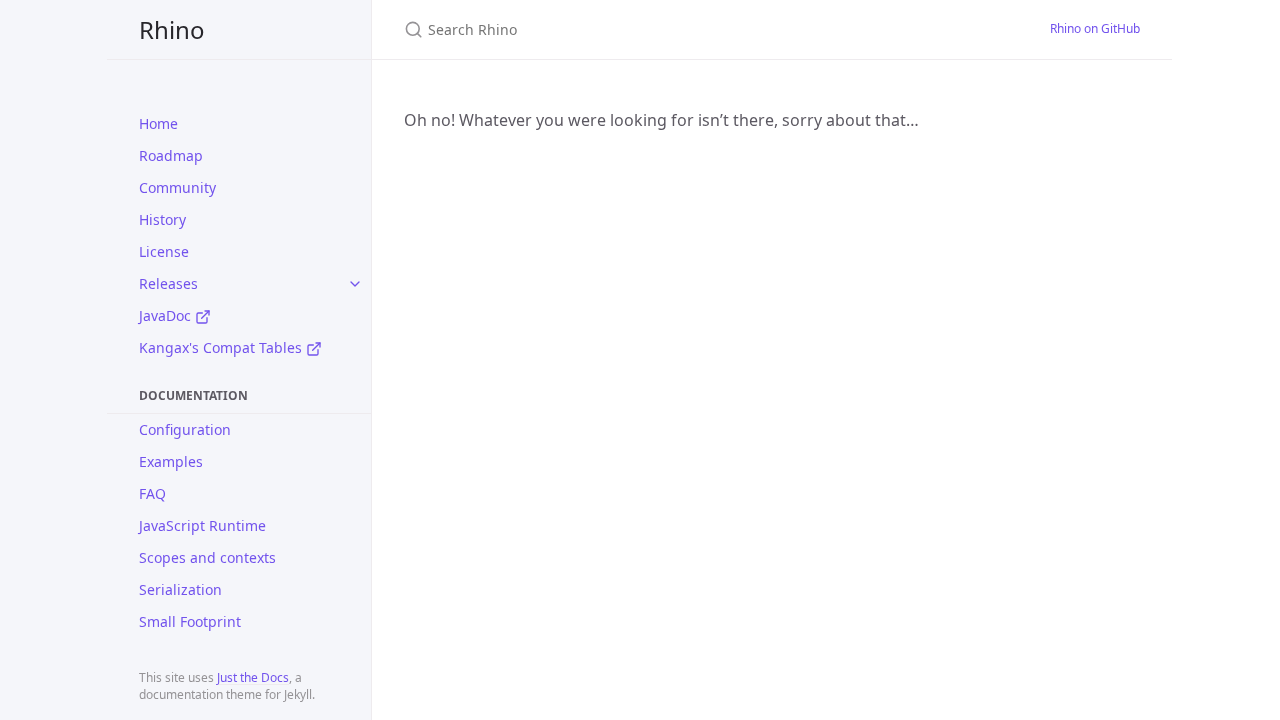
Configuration (185, 429)
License (164, 251)
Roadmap (171, 155)
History (162, 219)
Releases (168, 283)
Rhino (172, 29)
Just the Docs (253, 677)
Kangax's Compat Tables (222, 347)
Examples (171, 461)
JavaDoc (167, 315)
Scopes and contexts (207, 557)
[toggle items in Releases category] (355, 284)
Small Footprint (190, 621)
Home (158, 123)
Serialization (180, 589)
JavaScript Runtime (202, 525)
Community (177, 187)
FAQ (152, 493)
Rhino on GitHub (1095, 28)
